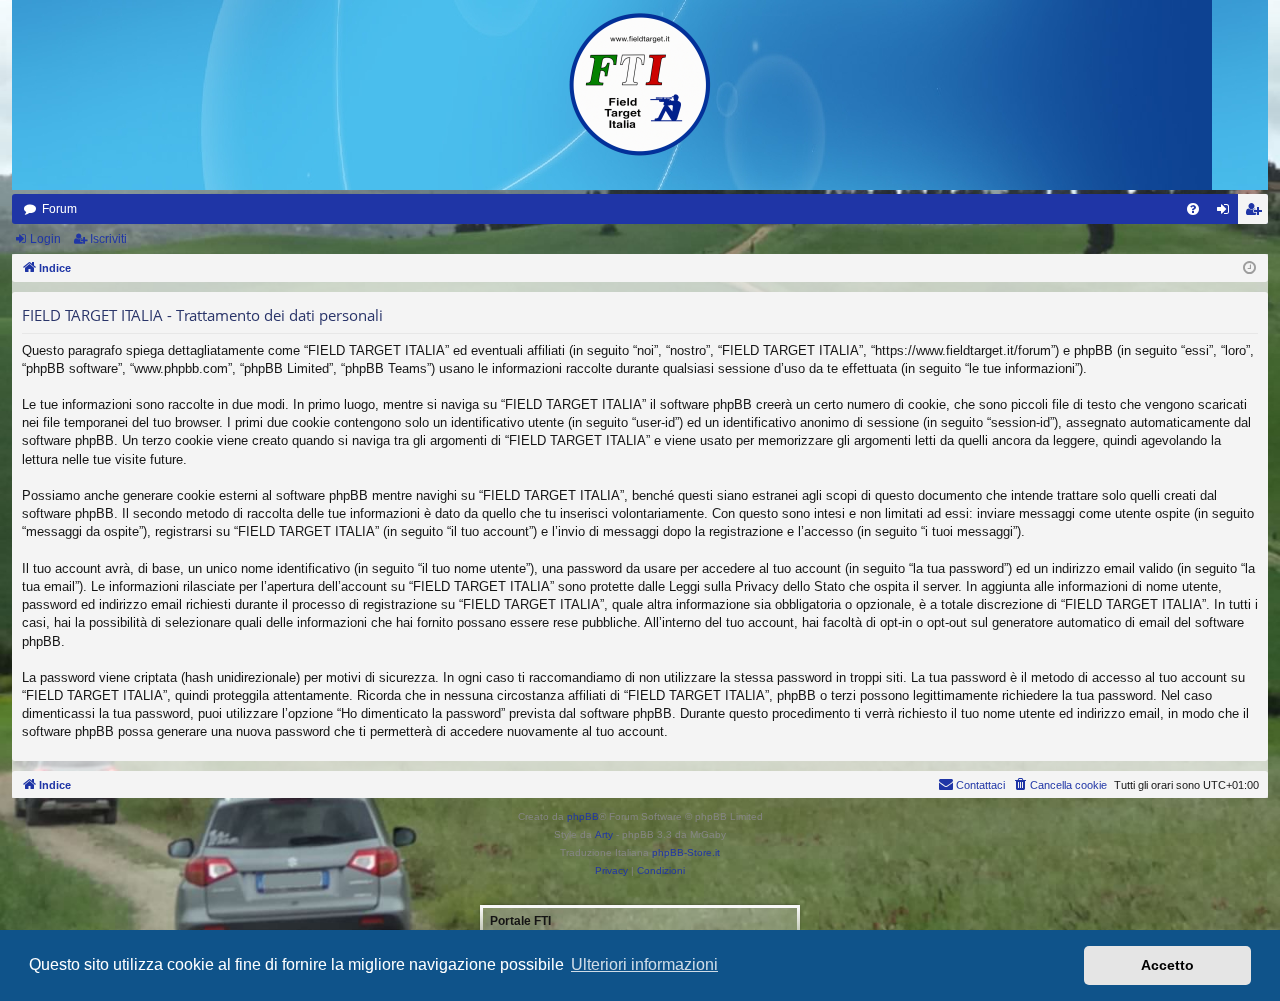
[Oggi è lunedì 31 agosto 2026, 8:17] (1249, 268)
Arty (604, 834)
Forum (59, 209)
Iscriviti (108, 239)
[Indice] (640, 85)
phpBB (583, 816)
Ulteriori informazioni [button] (644, 964)
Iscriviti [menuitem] (1257, 213)
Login (45, 239)
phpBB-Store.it (686, 852)
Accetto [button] (1167, 965)
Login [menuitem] (1227, 213)
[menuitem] (1193, 209)
